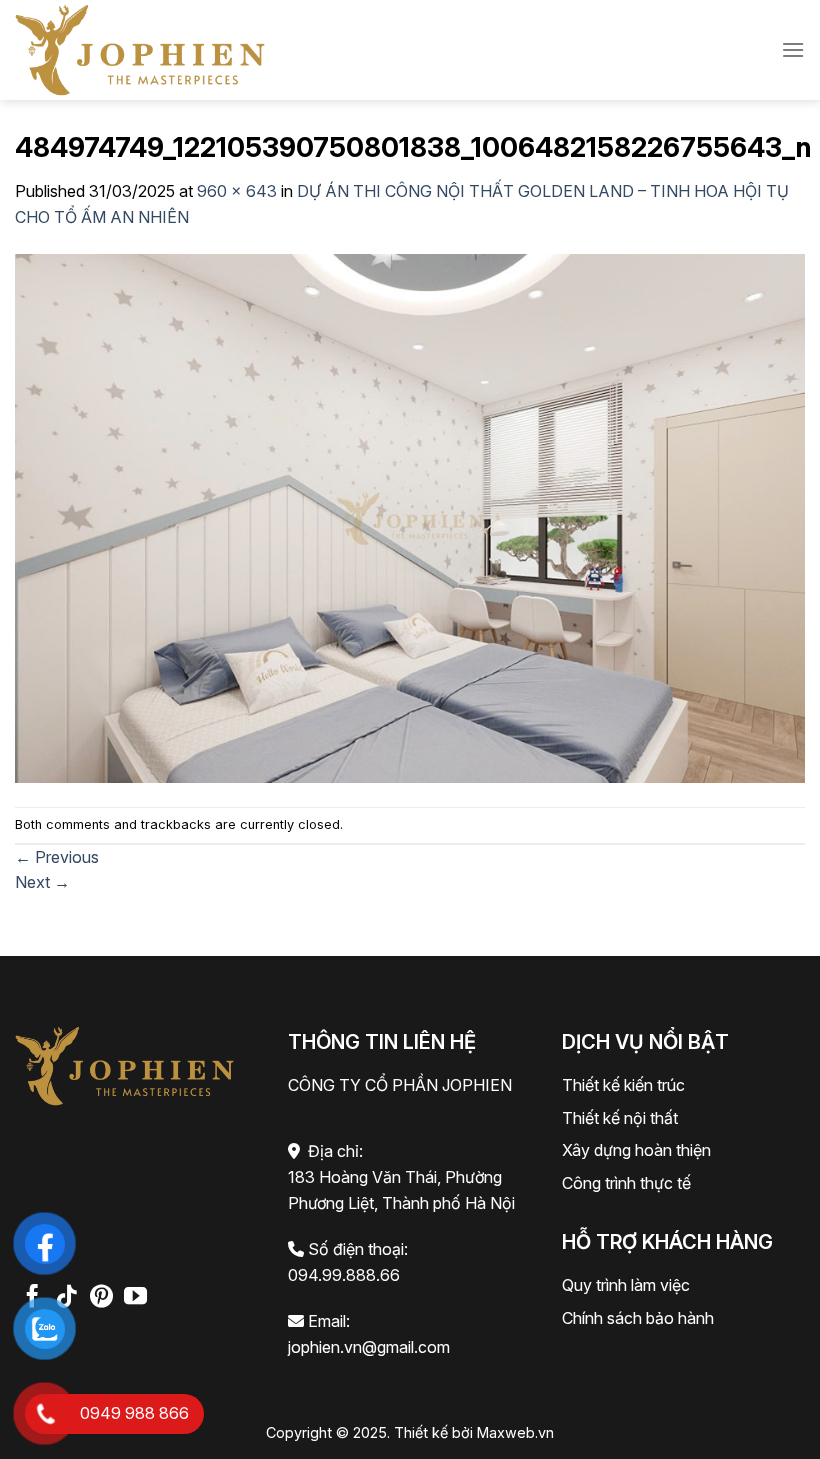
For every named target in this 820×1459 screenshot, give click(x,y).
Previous (57, 857)
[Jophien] (140, 49)
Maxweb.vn (515, 1432)
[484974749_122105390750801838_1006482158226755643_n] (410, 517)
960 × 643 (237, 191)
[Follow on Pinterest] (101, 1298)
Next (42, 882)
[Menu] (793, 49)
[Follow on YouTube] (135, 1298)
